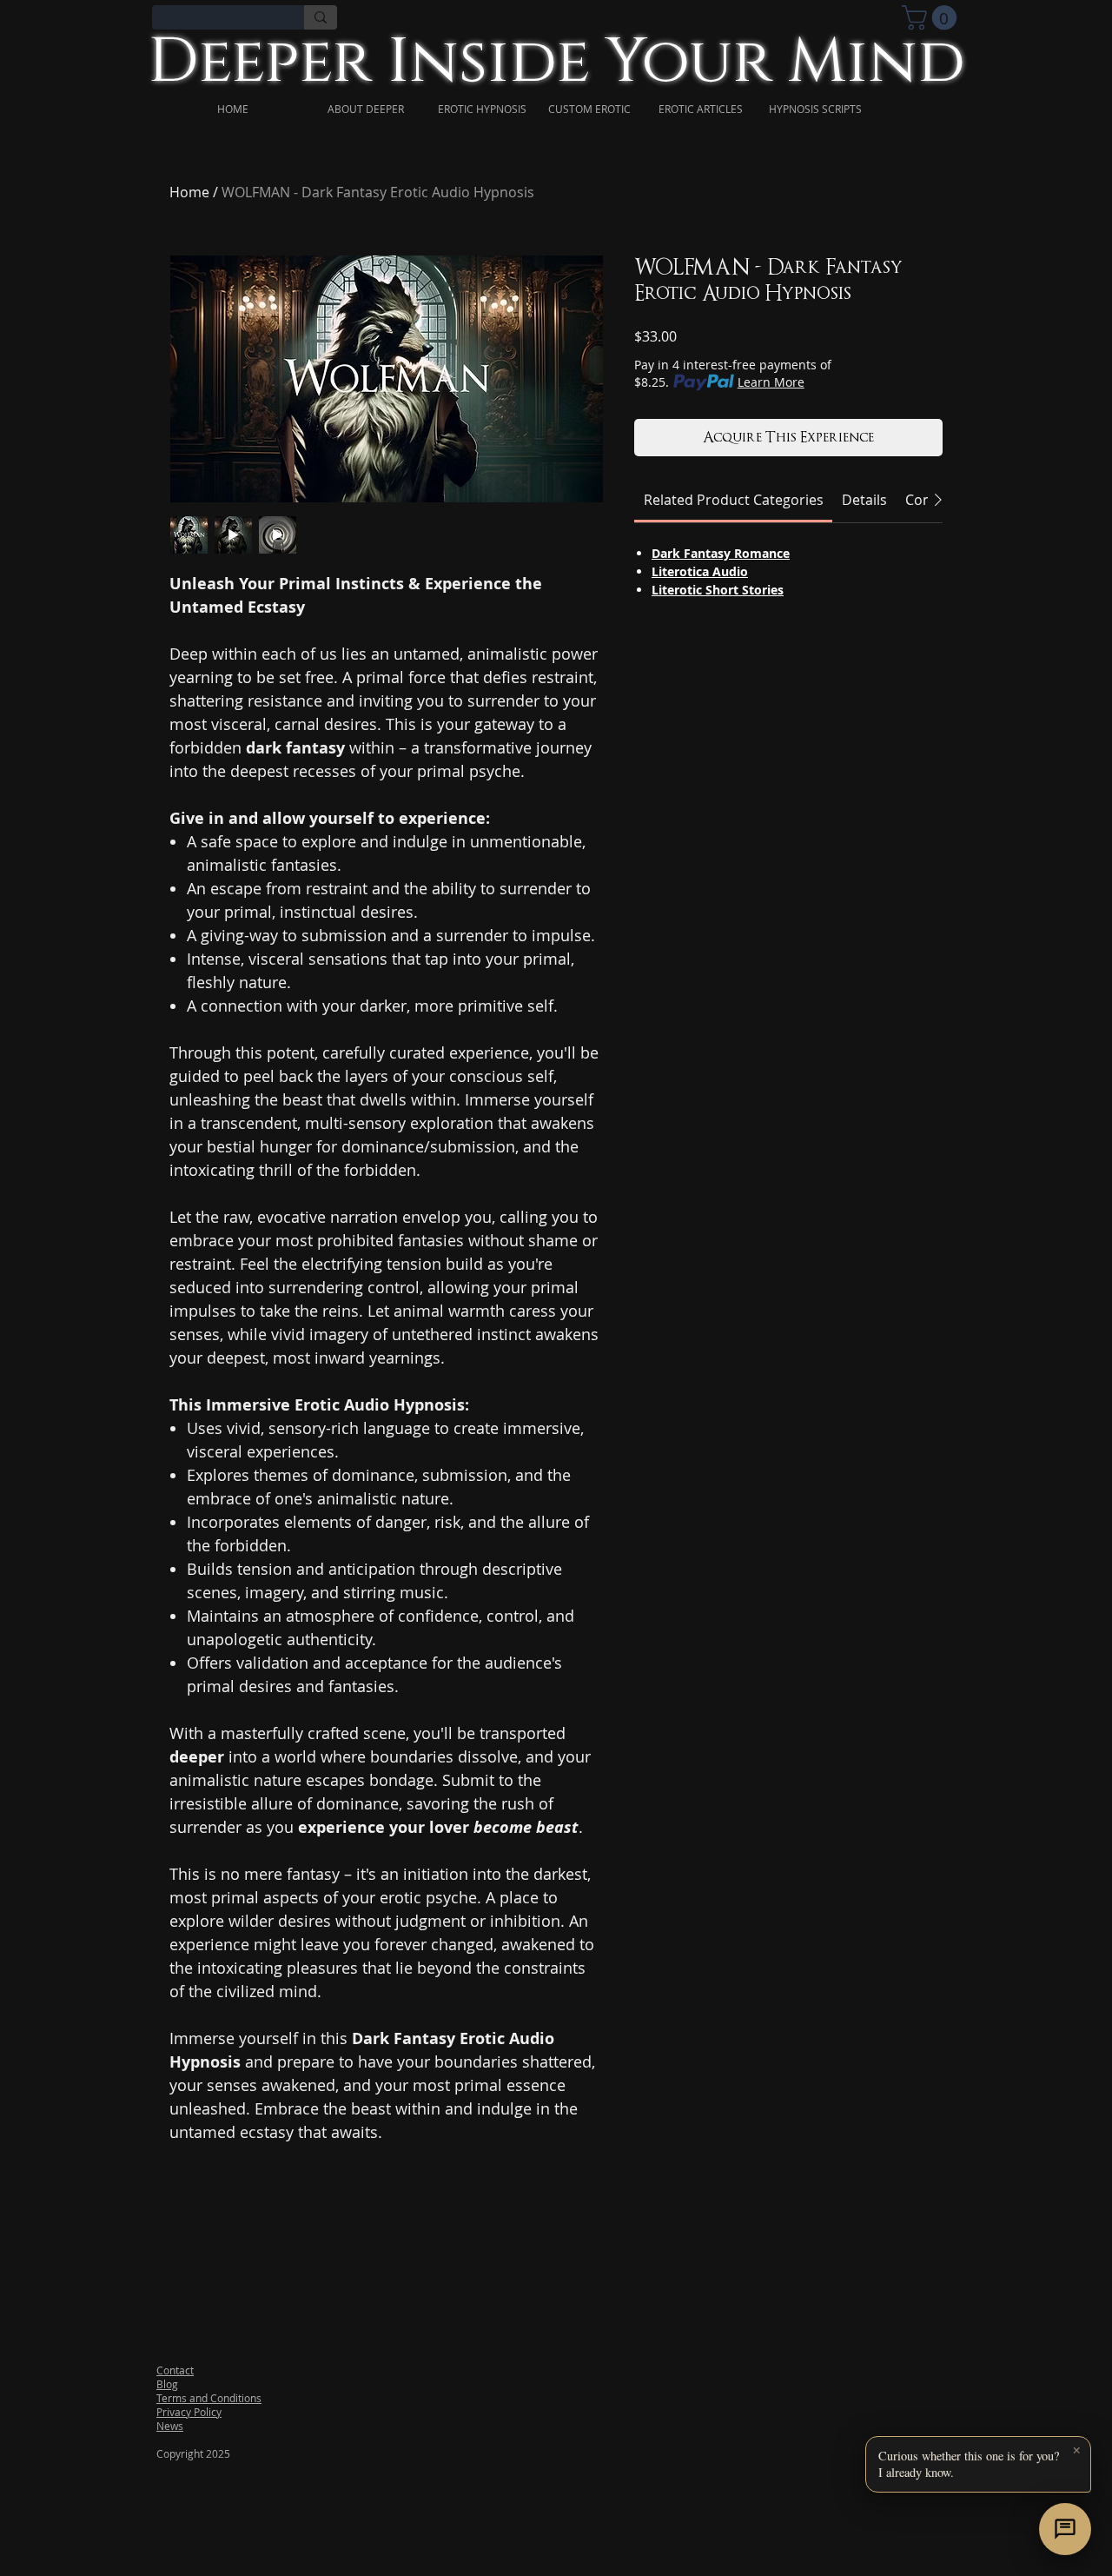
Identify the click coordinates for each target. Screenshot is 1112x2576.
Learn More (771, 382)
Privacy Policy (189, 2412)
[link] (932, 18)
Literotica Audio (700, 571)
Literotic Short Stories (718, 590)
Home (189, 192)
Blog (167, 2384)
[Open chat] (1065, 2529)
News (170, 2426)
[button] (978, 2464)
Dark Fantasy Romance (721, 553)
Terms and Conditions (209, 2398)
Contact (175, 2370)
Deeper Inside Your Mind (556, 62)
